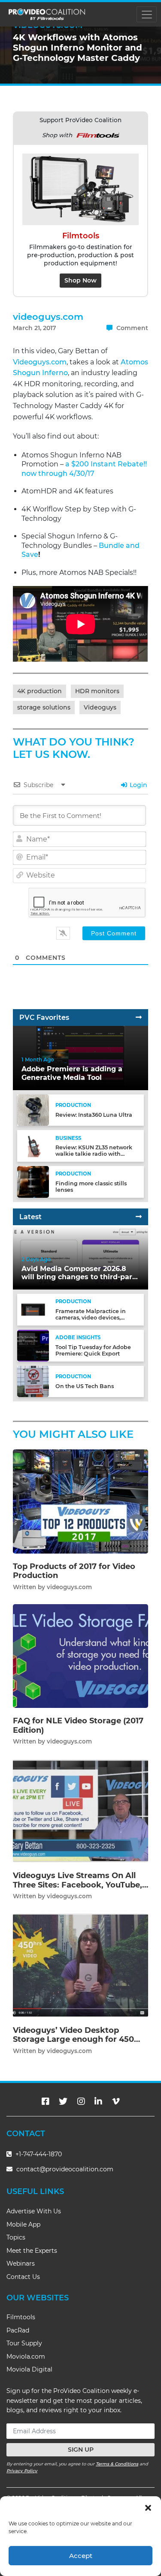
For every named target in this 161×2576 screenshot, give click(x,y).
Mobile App (23, 2224)
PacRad (18, 2330)
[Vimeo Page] (116, 2101)
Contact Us (23, 2277)
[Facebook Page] (46, 2101)
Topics (16, 2237)
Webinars (21, 2263)
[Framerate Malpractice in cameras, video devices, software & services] (33, 1309)
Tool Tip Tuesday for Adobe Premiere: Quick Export (93, 1350)
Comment (131, 328)
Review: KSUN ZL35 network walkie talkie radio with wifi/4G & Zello (94, 1154)
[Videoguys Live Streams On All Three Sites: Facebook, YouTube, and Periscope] (80, 1810)
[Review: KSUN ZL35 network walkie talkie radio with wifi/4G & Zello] (33, 1146)
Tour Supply (24, 2343)
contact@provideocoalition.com (65, 2169)
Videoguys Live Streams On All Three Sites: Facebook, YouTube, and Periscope (77, 1885)
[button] (148, 2507)
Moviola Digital (29, 2369)
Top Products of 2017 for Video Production (74, 1571)
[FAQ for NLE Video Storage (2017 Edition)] (80, 1656)
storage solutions (44, 707)
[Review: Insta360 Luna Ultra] (33, 1110)
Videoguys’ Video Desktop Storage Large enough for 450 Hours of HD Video (73, 2039)
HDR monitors (97, 691)
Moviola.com (26, 2357)
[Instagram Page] (81, 2101)
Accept (81, 2556)
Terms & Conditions (117, 2464)
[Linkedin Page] (98, 2101)
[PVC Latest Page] (139, 1217)
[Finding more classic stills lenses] (33, 1182)
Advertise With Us (34, 2211)
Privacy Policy (22, 2471)
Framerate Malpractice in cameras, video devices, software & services (91, 1318)
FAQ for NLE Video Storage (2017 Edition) (78, 1725)
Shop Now (80, 280)
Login (138, 785)
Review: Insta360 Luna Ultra (94, 1115)
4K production (39, 691)
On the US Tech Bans (85, 1386)
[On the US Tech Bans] (33, 1381)
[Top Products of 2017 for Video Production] (80, 1501)
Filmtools (21, 2317)
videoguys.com (48, 317)
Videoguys (100, 707)
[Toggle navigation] (147, 14)
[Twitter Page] (63, 2101)
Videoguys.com (40, 362)
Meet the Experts (32, 2251)
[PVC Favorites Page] (139, 1017)
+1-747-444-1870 (38, 2154)
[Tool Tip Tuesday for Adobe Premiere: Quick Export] (33, 1345)
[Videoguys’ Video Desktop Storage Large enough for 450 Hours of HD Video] (80, 1965)
